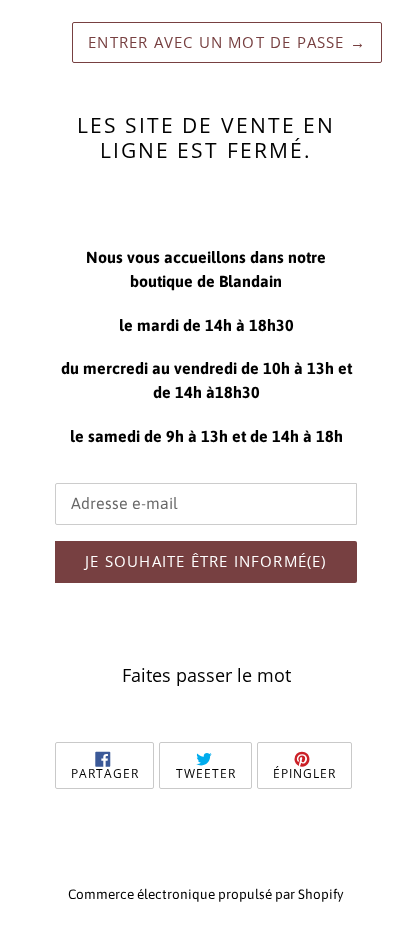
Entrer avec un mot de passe (227, 42)
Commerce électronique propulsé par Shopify (206, 894)
